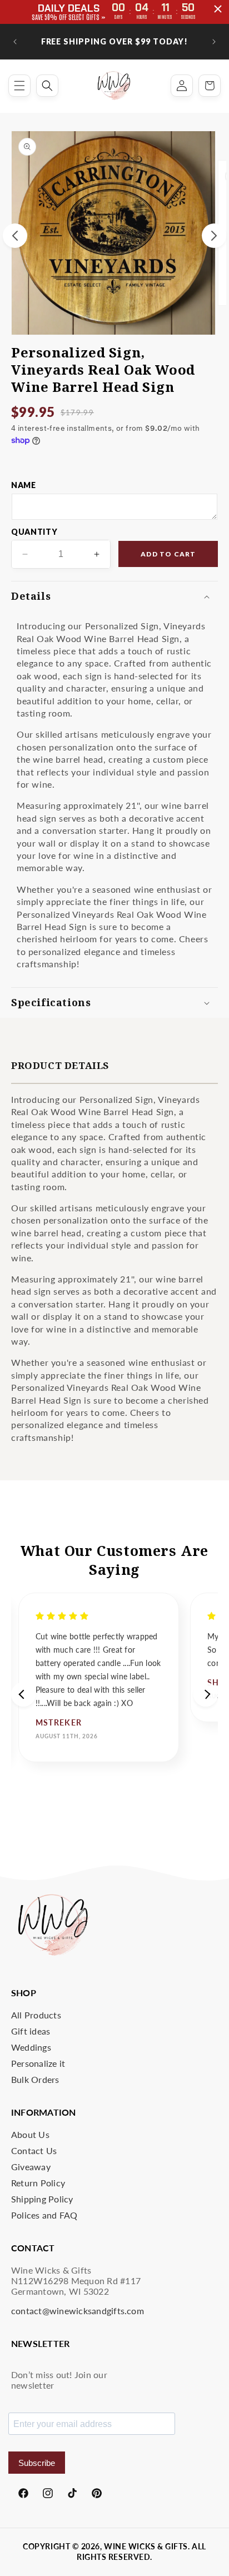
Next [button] (206, 1694)
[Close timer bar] (218, 9)
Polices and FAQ (44, 2215)
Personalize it (38, 2063)
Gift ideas (31, 2031)
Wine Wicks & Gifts (146, 2546)
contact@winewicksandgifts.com (78, 2311)
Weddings (31, 2047)
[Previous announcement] (15, 42)
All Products (36, 2015)
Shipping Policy (42, 2199)
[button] (19, 86)
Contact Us (34, 2150)
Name (24, 485)
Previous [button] (23, 1694)
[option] (99, 1677)
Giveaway (31, 2167)
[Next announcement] (214, 42)
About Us (30, 2134)
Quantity (34, 532)
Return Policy (38, 2183)
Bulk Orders (35, 2079)
